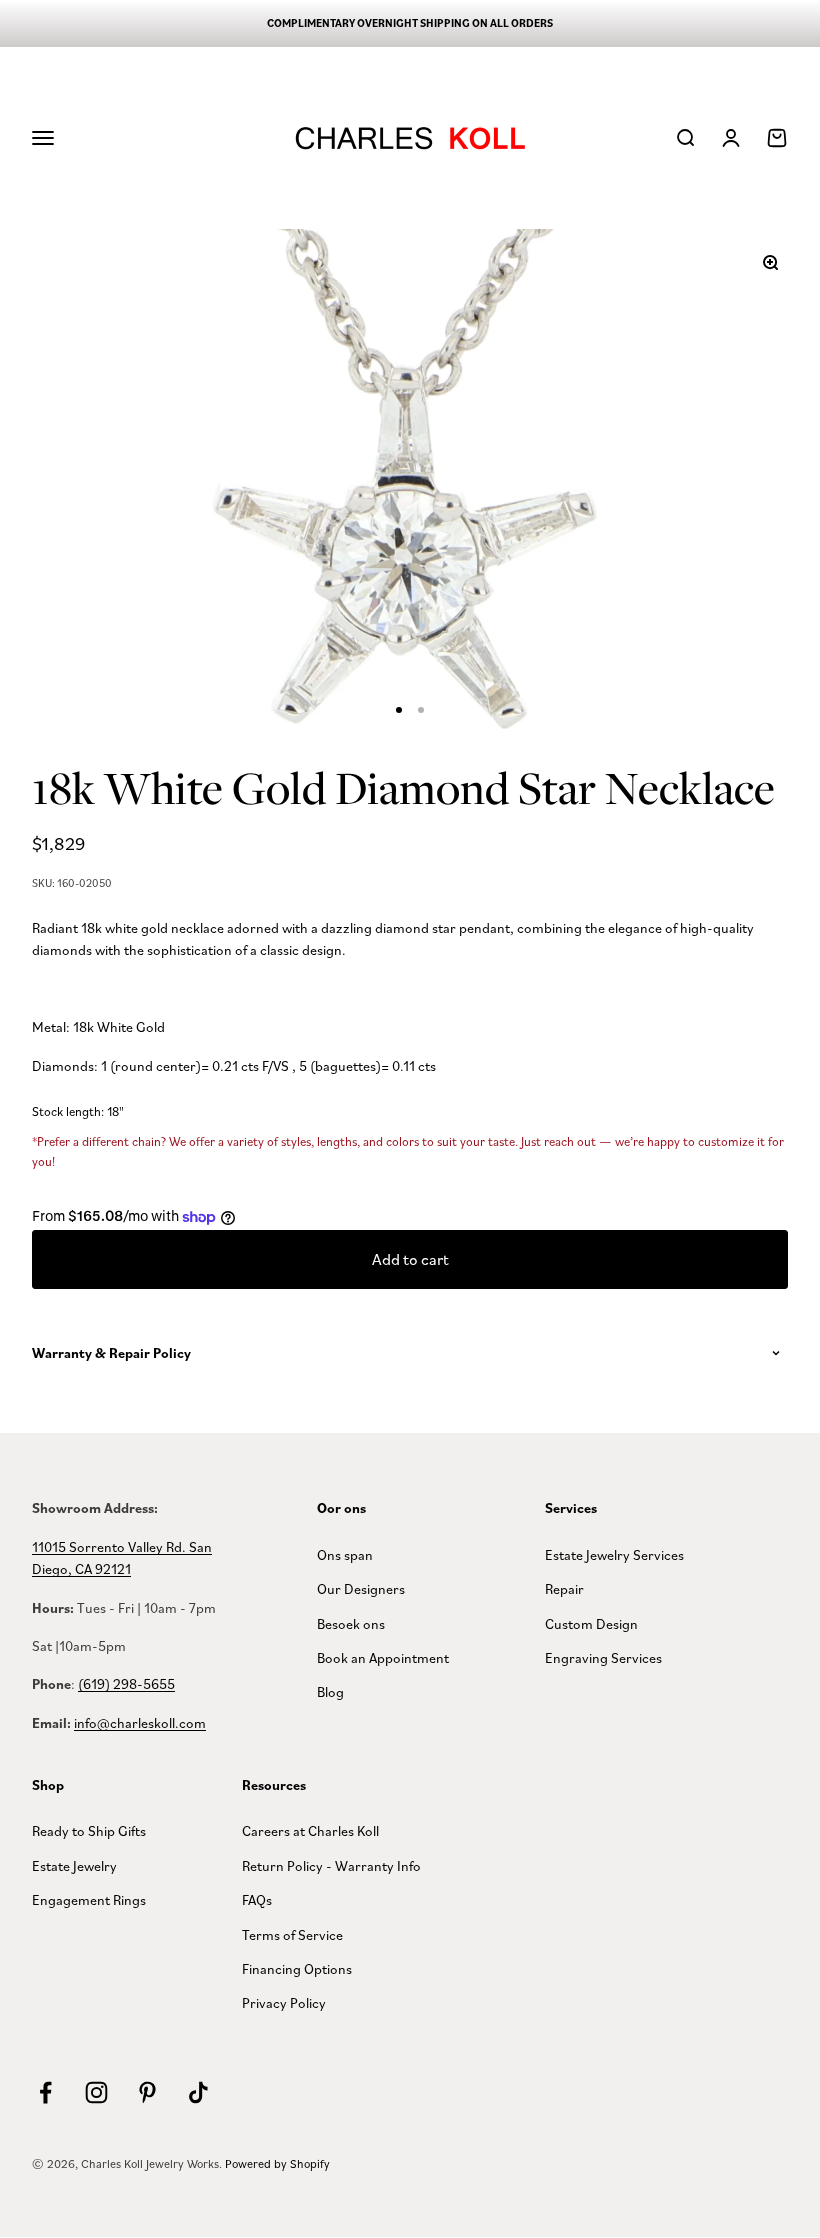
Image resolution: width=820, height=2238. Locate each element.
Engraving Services (603, 1657)
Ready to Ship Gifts (89, 1830)
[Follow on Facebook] (45, 2092)
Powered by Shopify (277, 2163)
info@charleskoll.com (140, 1722)
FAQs (257, 1899)
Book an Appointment (383, 1657)
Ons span (345, 1554)
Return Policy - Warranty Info (331, 1865)
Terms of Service (292, 1934)
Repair (564, 1588)
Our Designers (361, 1588)
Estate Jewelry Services (614, 1554)
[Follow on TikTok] (198, 2092)
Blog (330, 1691)
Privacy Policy (284, 2002)
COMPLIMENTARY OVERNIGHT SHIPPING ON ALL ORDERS (410, 23)
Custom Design (591, 1623)
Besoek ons (351, 1623)
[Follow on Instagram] (96, 2092)
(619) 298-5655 (126, 1683)
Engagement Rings (89, 1899)
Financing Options (297, 1968)
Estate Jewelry (74, 1865)
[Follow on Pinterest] (147, 2092)
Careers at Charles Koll (310, 1830)
